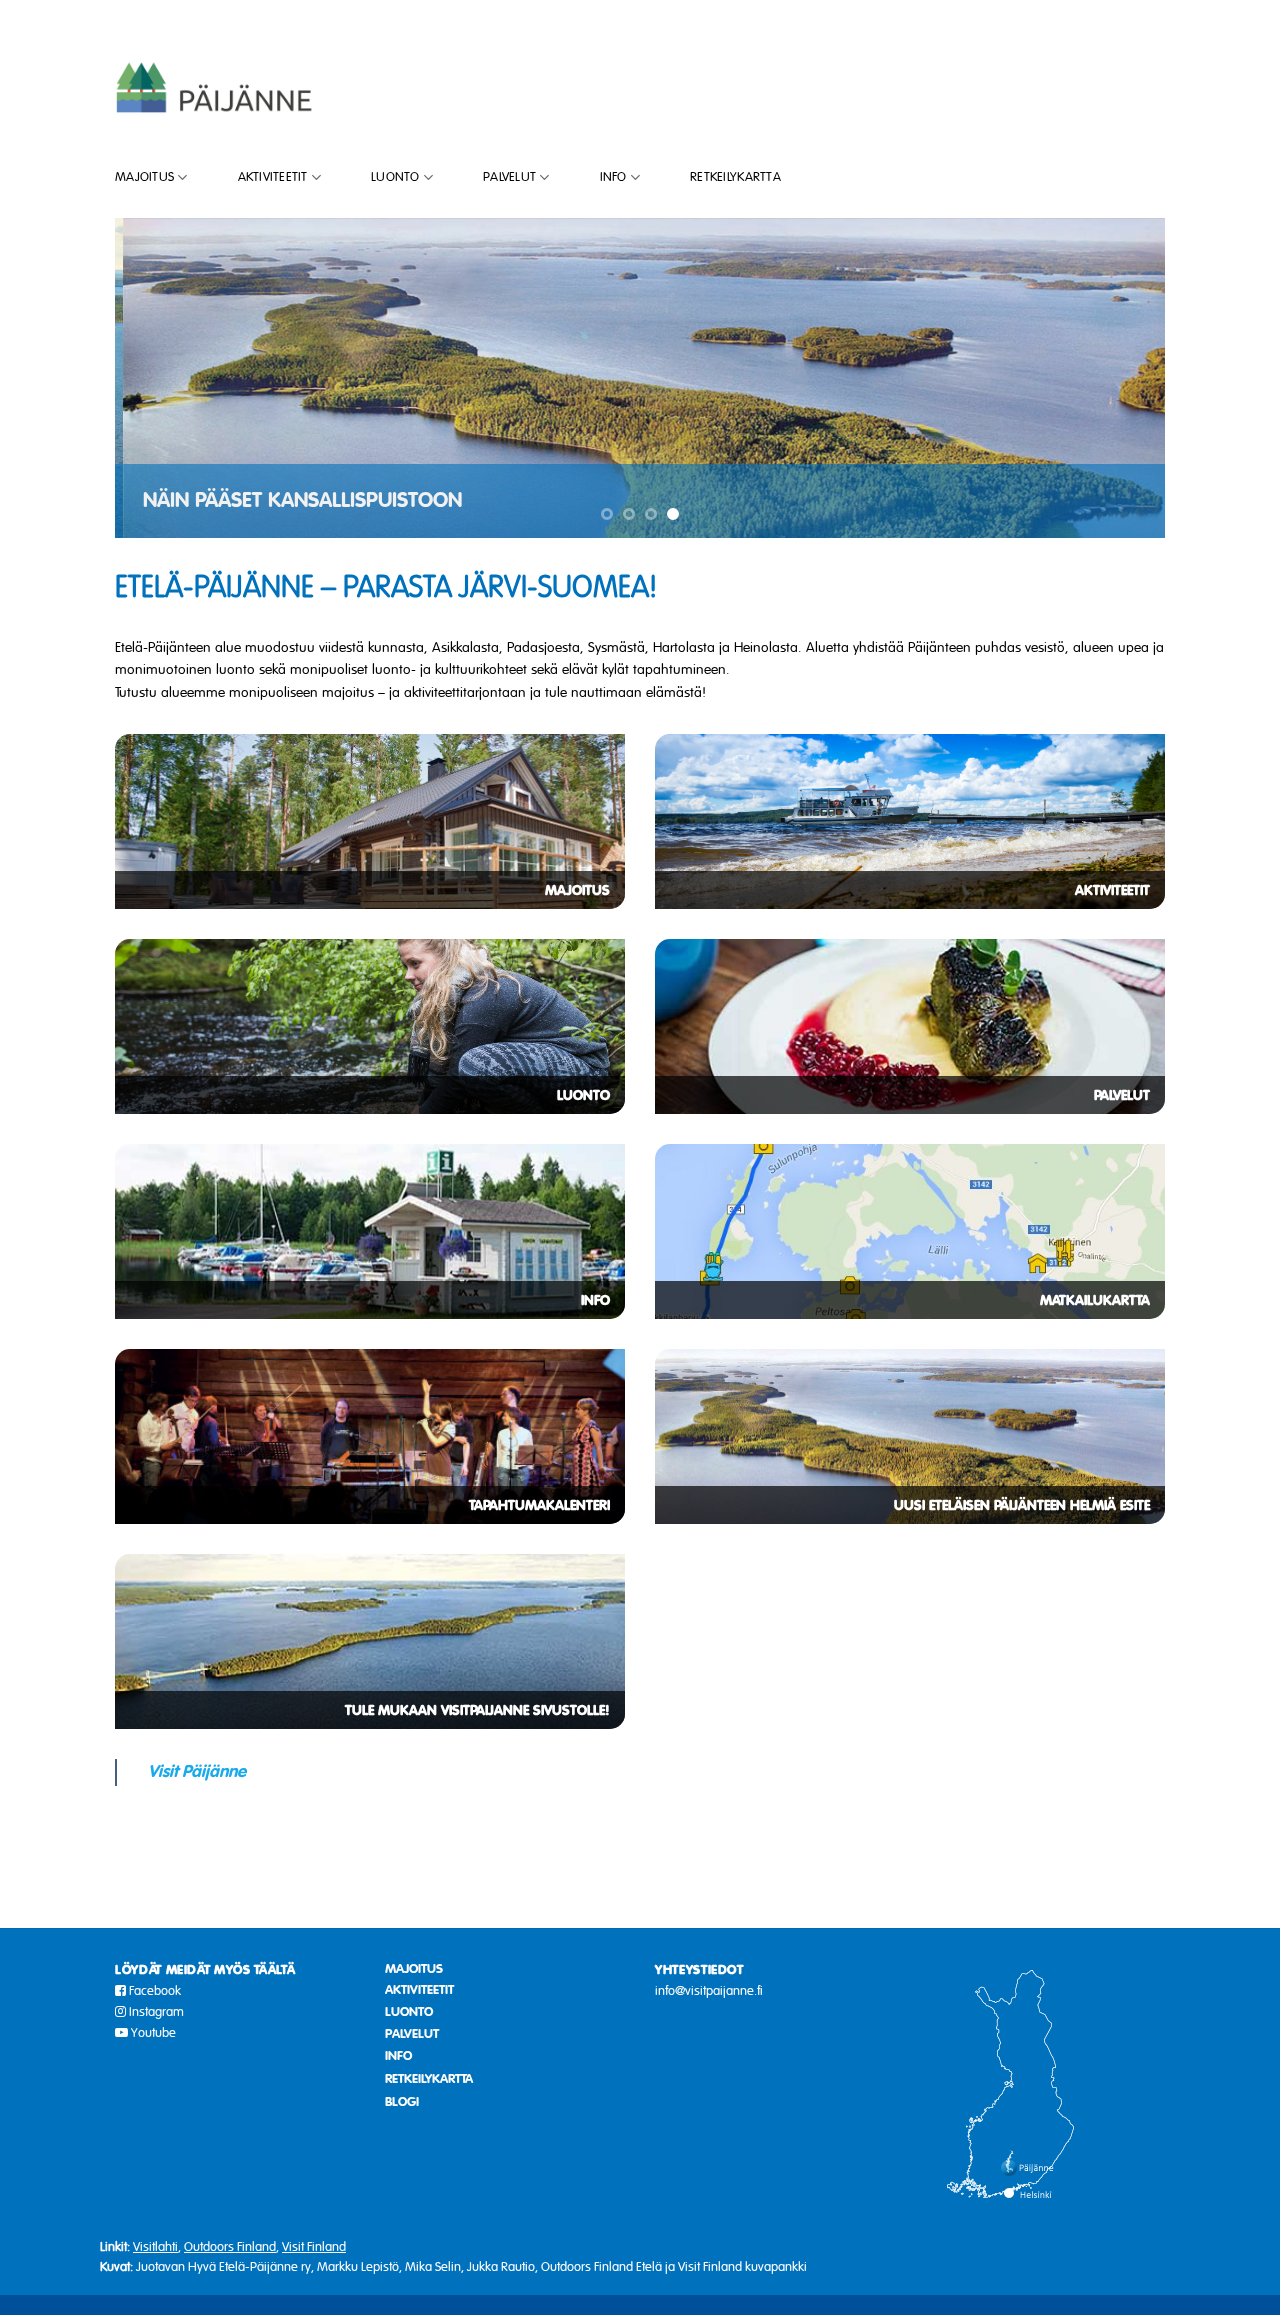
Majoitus (144, 177)
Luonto (395, 177)
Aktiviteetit (273, 177)
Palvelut (509, 177)
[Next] (1119, 378)
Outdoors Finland (230, 2247)
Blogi (402, 2102)
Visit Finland (314, 2247)
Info (613, 177)
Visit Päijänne (197, 1771)
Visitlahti (155, 2247)
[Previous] (161, 378)
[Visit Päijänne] (215, 86)
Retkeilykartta (735, 177)
